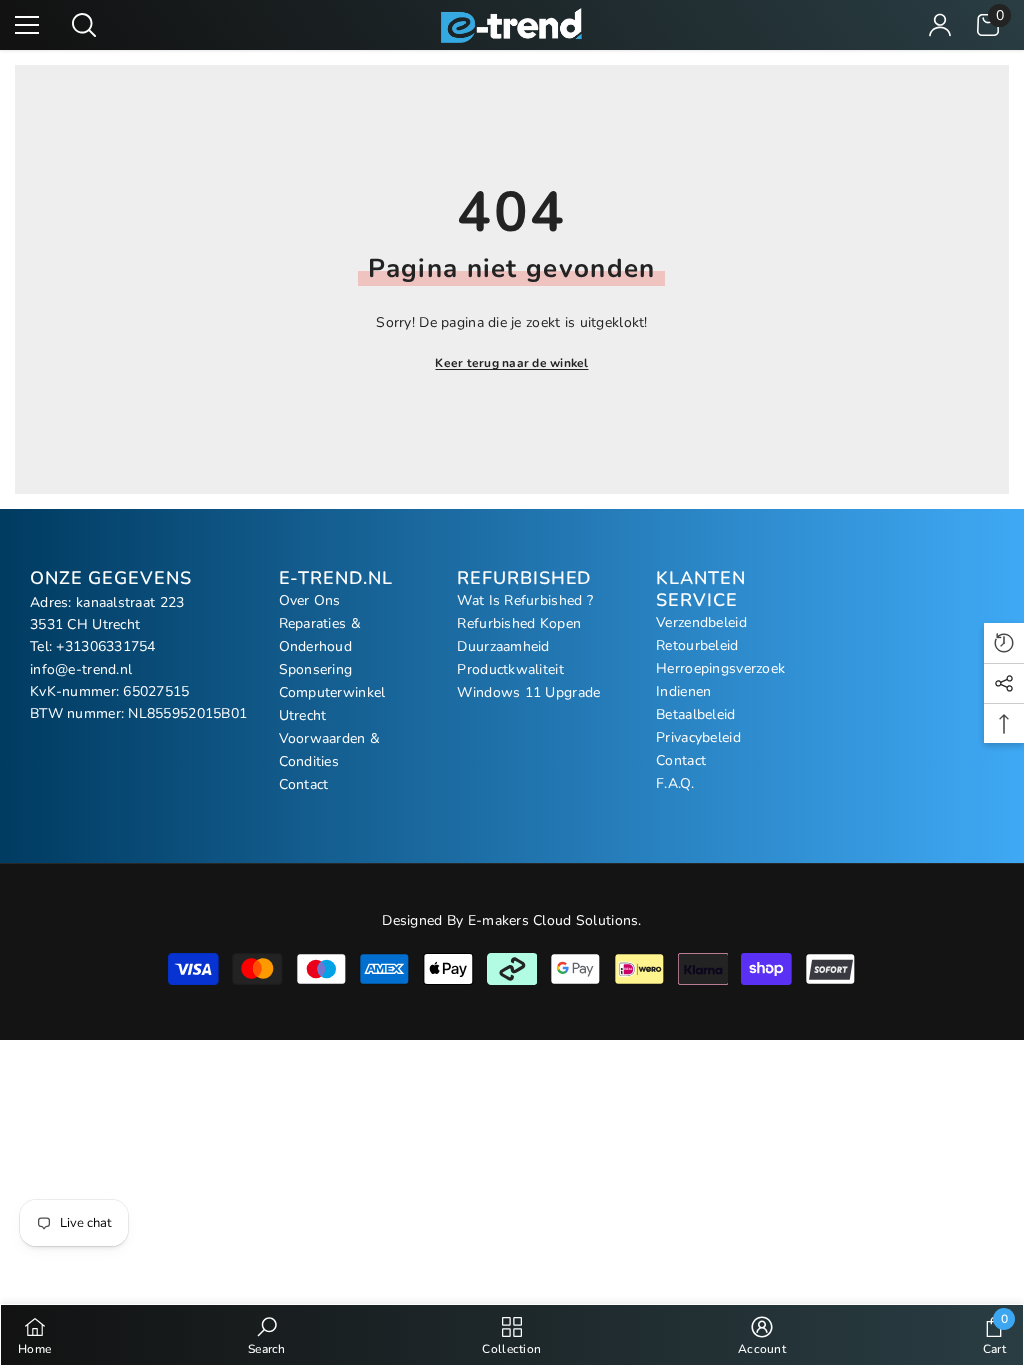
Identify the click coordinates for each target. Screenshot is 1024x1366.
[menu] (27, 25)
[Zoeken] (84, 25)
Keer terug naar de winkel (511, 363)
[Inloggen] (940, 25)
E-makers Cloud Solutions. (555, 920)
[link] (267, 1335)
